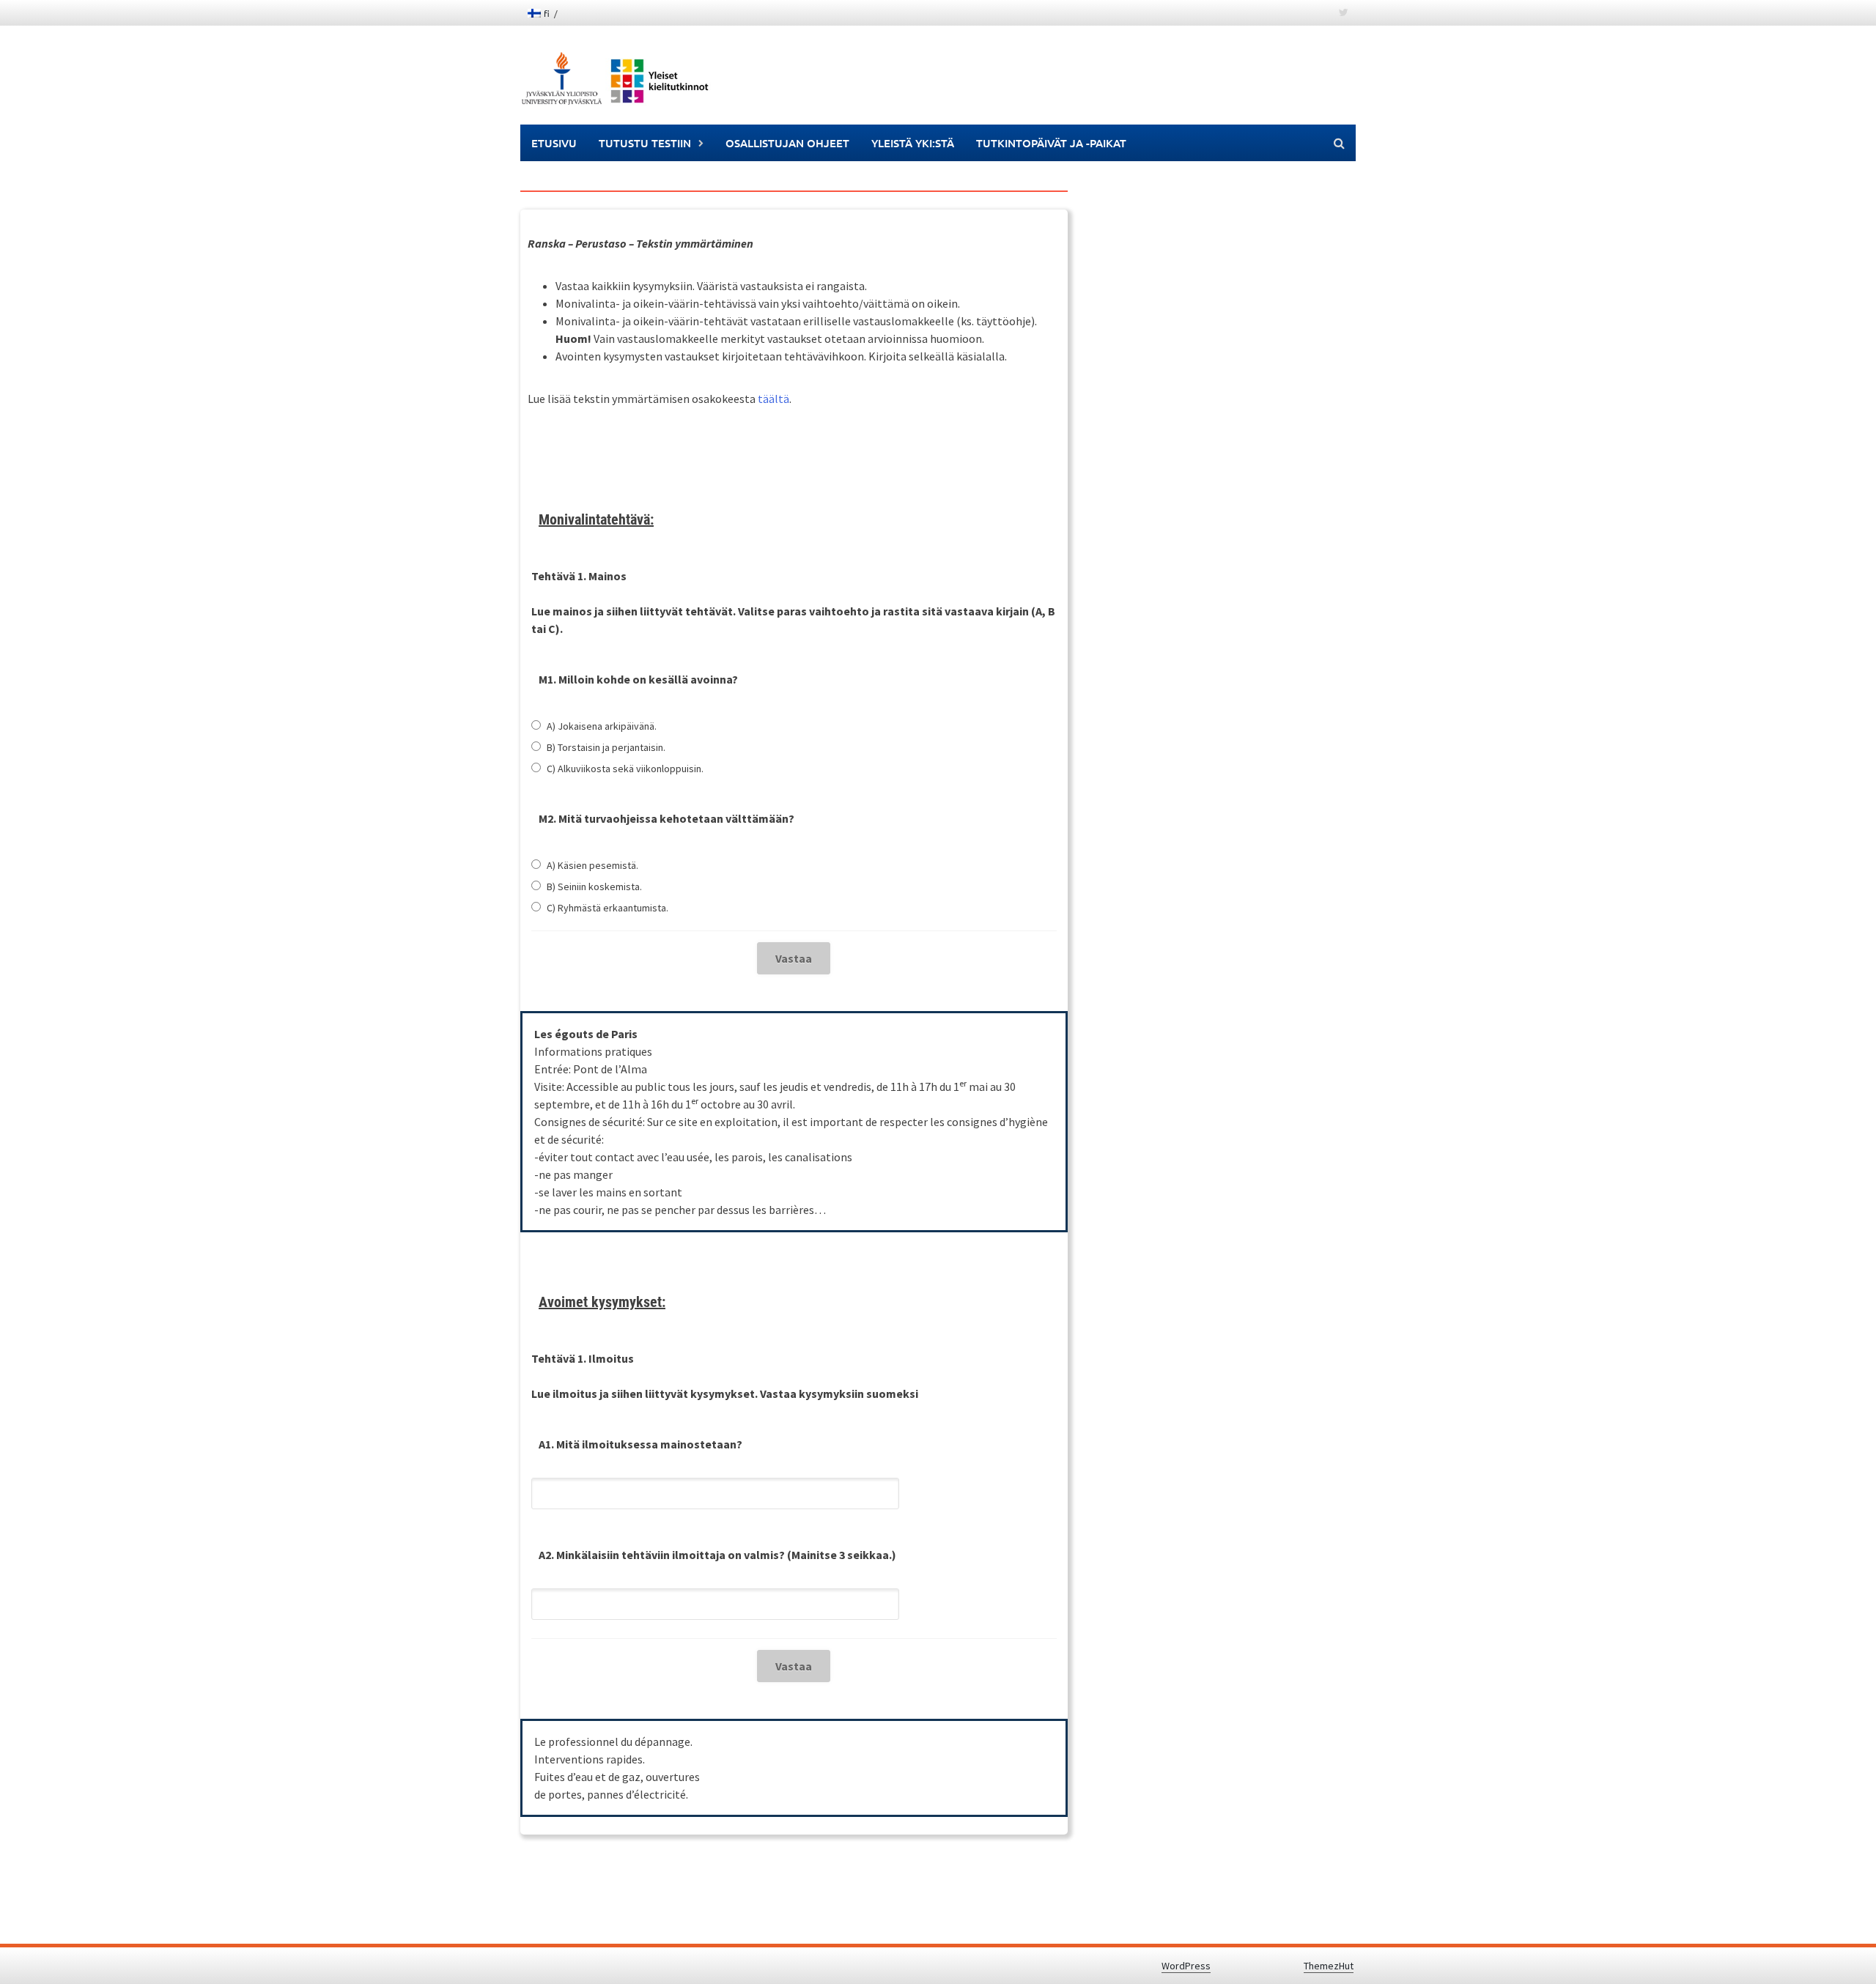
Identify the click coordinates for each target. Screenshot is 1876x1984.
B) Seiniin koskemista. (594, 886)
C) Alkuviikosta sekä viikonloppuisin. (625, 769)
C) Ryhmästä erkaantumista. (608, 908)
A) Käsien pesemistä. (592, 865)
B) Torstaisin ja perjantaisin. (606, 747)
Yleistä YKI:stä (913, 143)
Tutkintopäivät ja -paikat (1051, 143)
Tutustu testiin (645, 143)
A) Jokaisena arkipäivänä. (602, 726)
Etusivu (554, 143)
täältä (773, 399)
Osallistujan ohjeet (787, 143)
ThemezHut (1329, 1966)
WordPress (1186, 1966)
